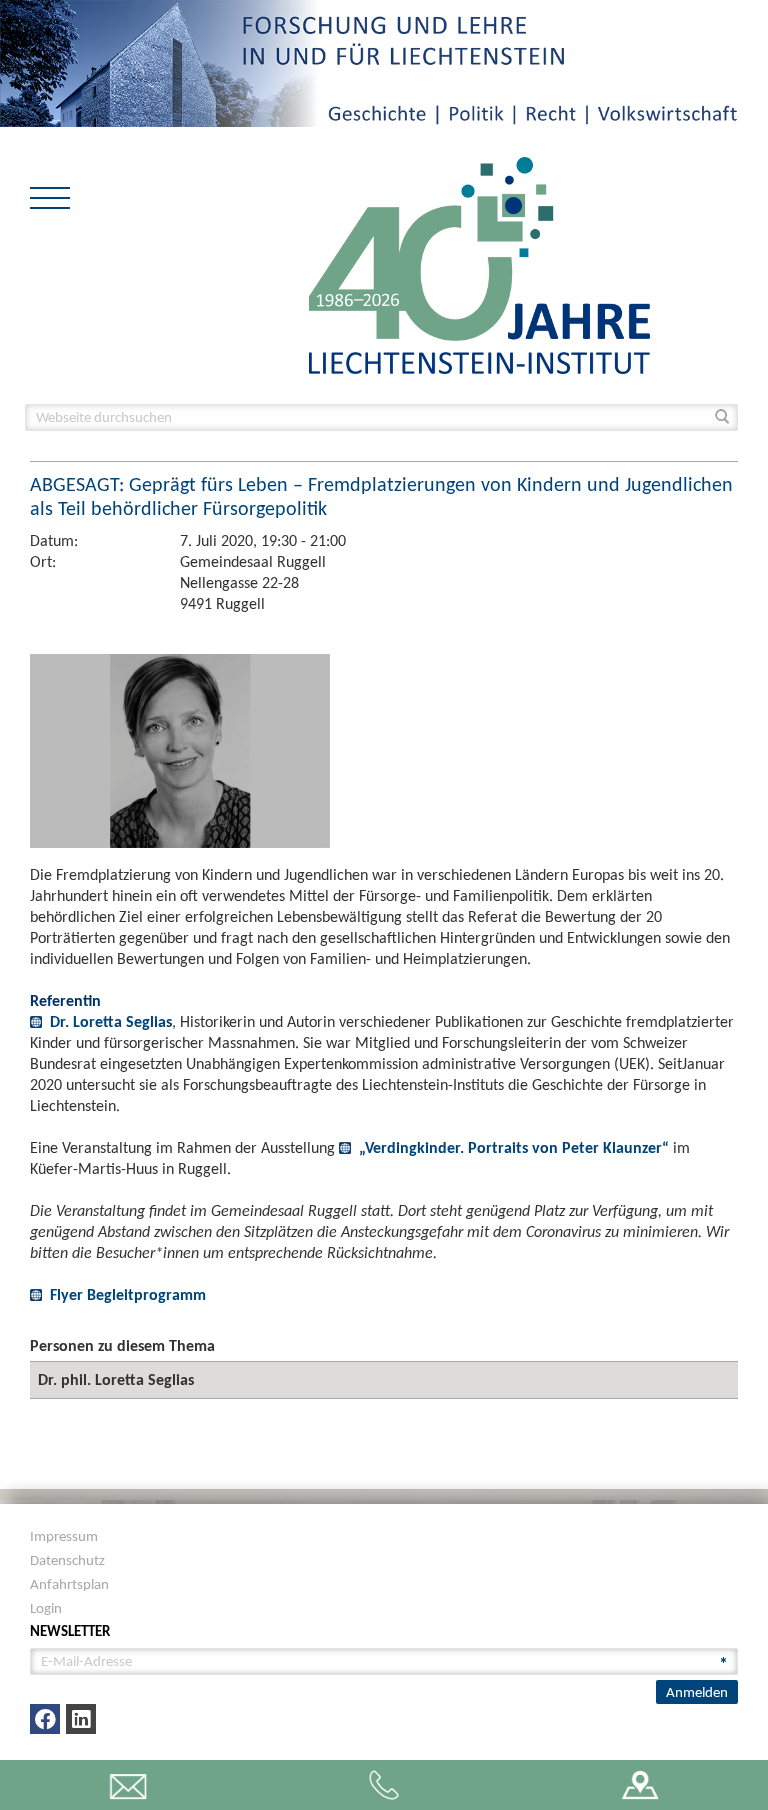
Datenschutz (67, 1560)
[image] (479, 263)
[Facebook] (45, 1719)
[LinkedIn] (81, 1719)
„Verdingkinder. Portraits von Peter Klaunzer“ (514, 1147)
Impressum (64, 1536)
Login (46, 1608)
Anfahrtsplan (69, 1584)
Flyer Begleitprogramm (128, 1294)
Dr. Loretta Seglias (111, 1021)
